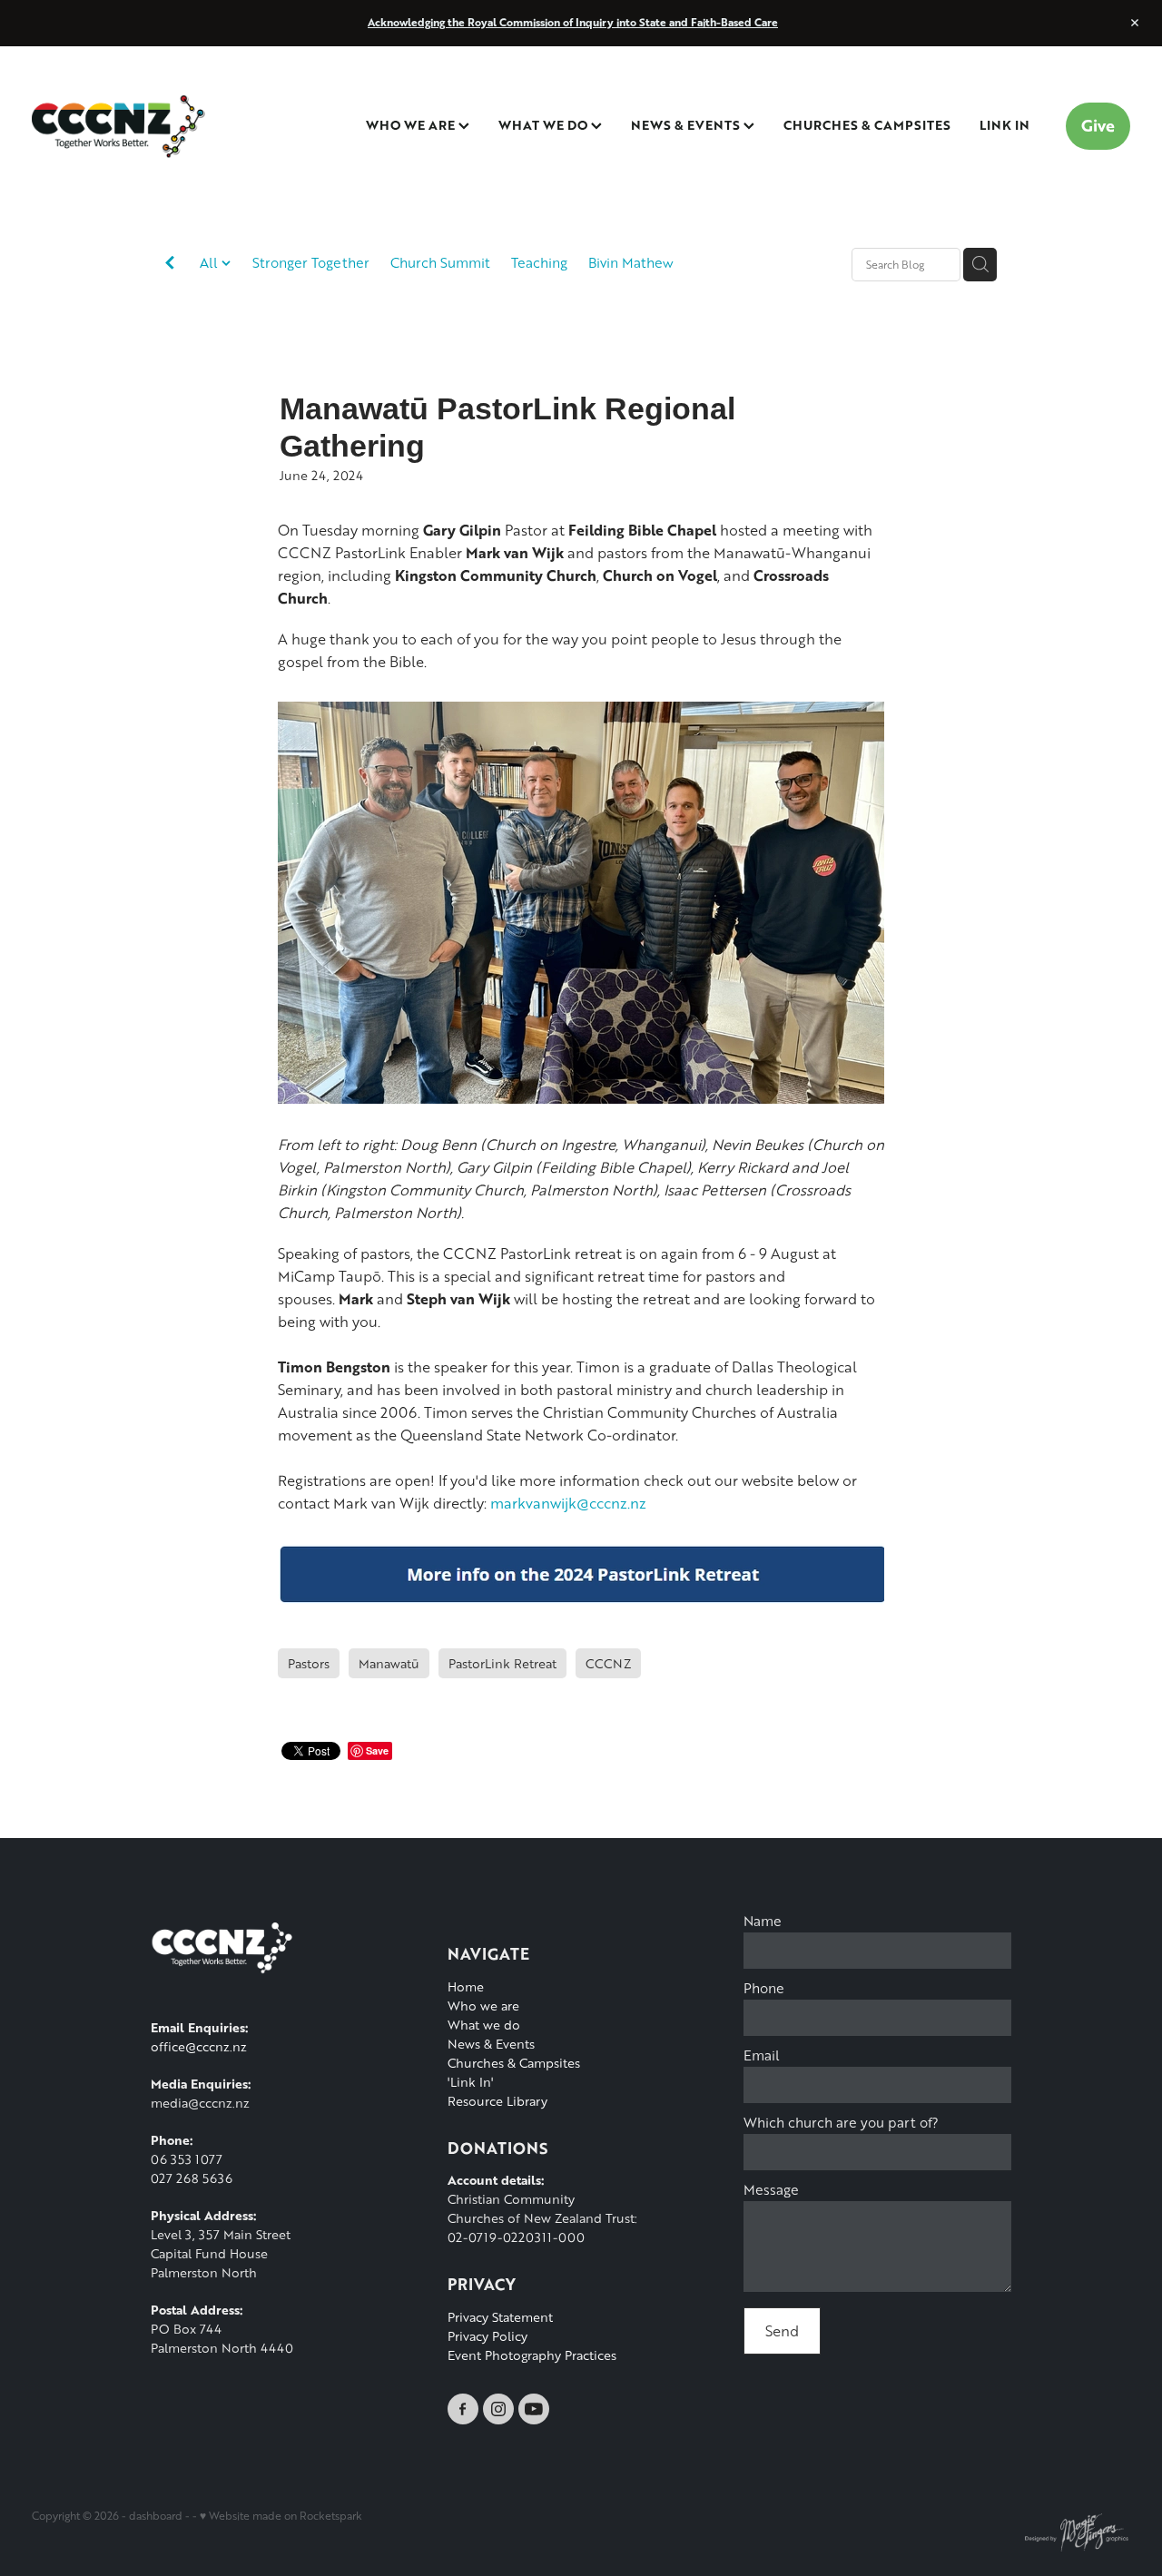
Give (1098, 125)
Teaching (539, 263)
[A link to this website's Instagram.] (498, 2409)
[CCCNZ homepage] (142, 126)
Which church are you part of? (841, 2123)
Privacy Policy (487, 2336)
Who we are (483, 2006)
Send (782, 2330)
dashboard (156, 2516)
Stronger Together (311, 263)
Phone (764, 1988)
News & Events (491, 2044)
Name (763, 1921)
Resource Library (497, 2101)
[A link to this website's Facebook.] (463, 2409)
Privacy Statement (500, 2317)
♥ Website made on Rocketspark (281, 2516)
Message (771, 2190)
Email (762, 2055)
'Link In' (470, 2082)
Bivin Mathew (631, 263)
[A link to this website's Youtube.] (534, 2409)
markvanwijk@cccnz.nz (568, 1503)
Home (466, 1986)
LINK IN (1004, 125)
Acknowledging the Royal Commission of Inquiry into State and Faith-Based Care (573, 22)
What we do (484, 2025)
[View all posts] (170, 265)
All (211, 263)
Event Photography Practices (532, 2355)
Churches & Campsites (514, 2063)
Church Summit (440, 263)
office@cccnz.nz (199, 2046)
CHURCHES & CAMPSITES (867, 125)
